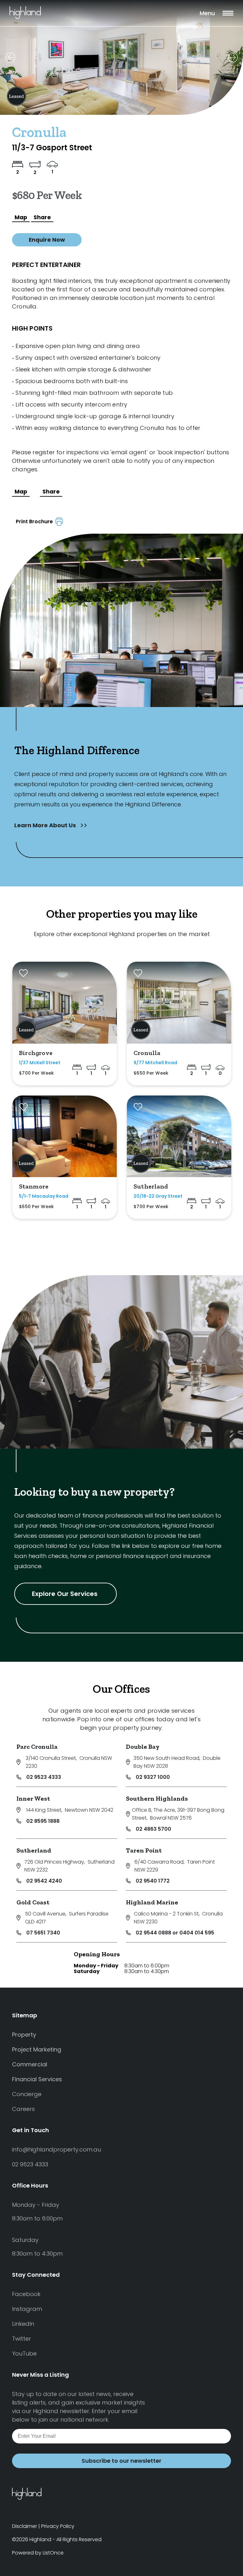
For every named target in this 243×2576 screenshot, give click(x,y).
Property (24, 2035)
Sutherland (34, 1850)
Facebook (26, 2294)
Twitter (22, 2339)
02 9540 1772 (153, 1881)
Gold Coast (33, 1902)
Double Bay (143, 1747)
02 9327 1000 (153, 1777)
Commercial (30, 2064)
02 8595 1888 (43, 1821)
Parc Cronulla (37, 1747)
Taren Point (144, 1850)
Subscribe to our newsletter (121, 2461)
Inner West (33, 1798)
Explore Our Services (65, 1594)
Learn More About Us (46, 825)
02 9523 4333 (44, 1777)
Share (42, 217)
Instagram (27, 2309)
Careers (23, 2109)
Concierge (27, 2094)
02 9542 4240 (44, 1881)
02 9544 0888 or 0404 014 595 (175, 1933)
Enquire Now (47, 240)
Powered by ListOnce (38, 2553)
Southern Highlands (157, 1798)
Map (21, 217)
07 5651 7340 (43, 1933)
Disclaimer (25, 2526)
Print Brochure (36, 521)
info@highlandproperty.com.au (56, 2149)
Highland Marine (152, 1902)
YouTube (24, 2353)
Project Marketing (37, 2049)
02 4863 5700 (153, 1829)
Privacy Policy (58, 2526)
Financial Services (37, 2079)
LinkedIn (23, 2324)
